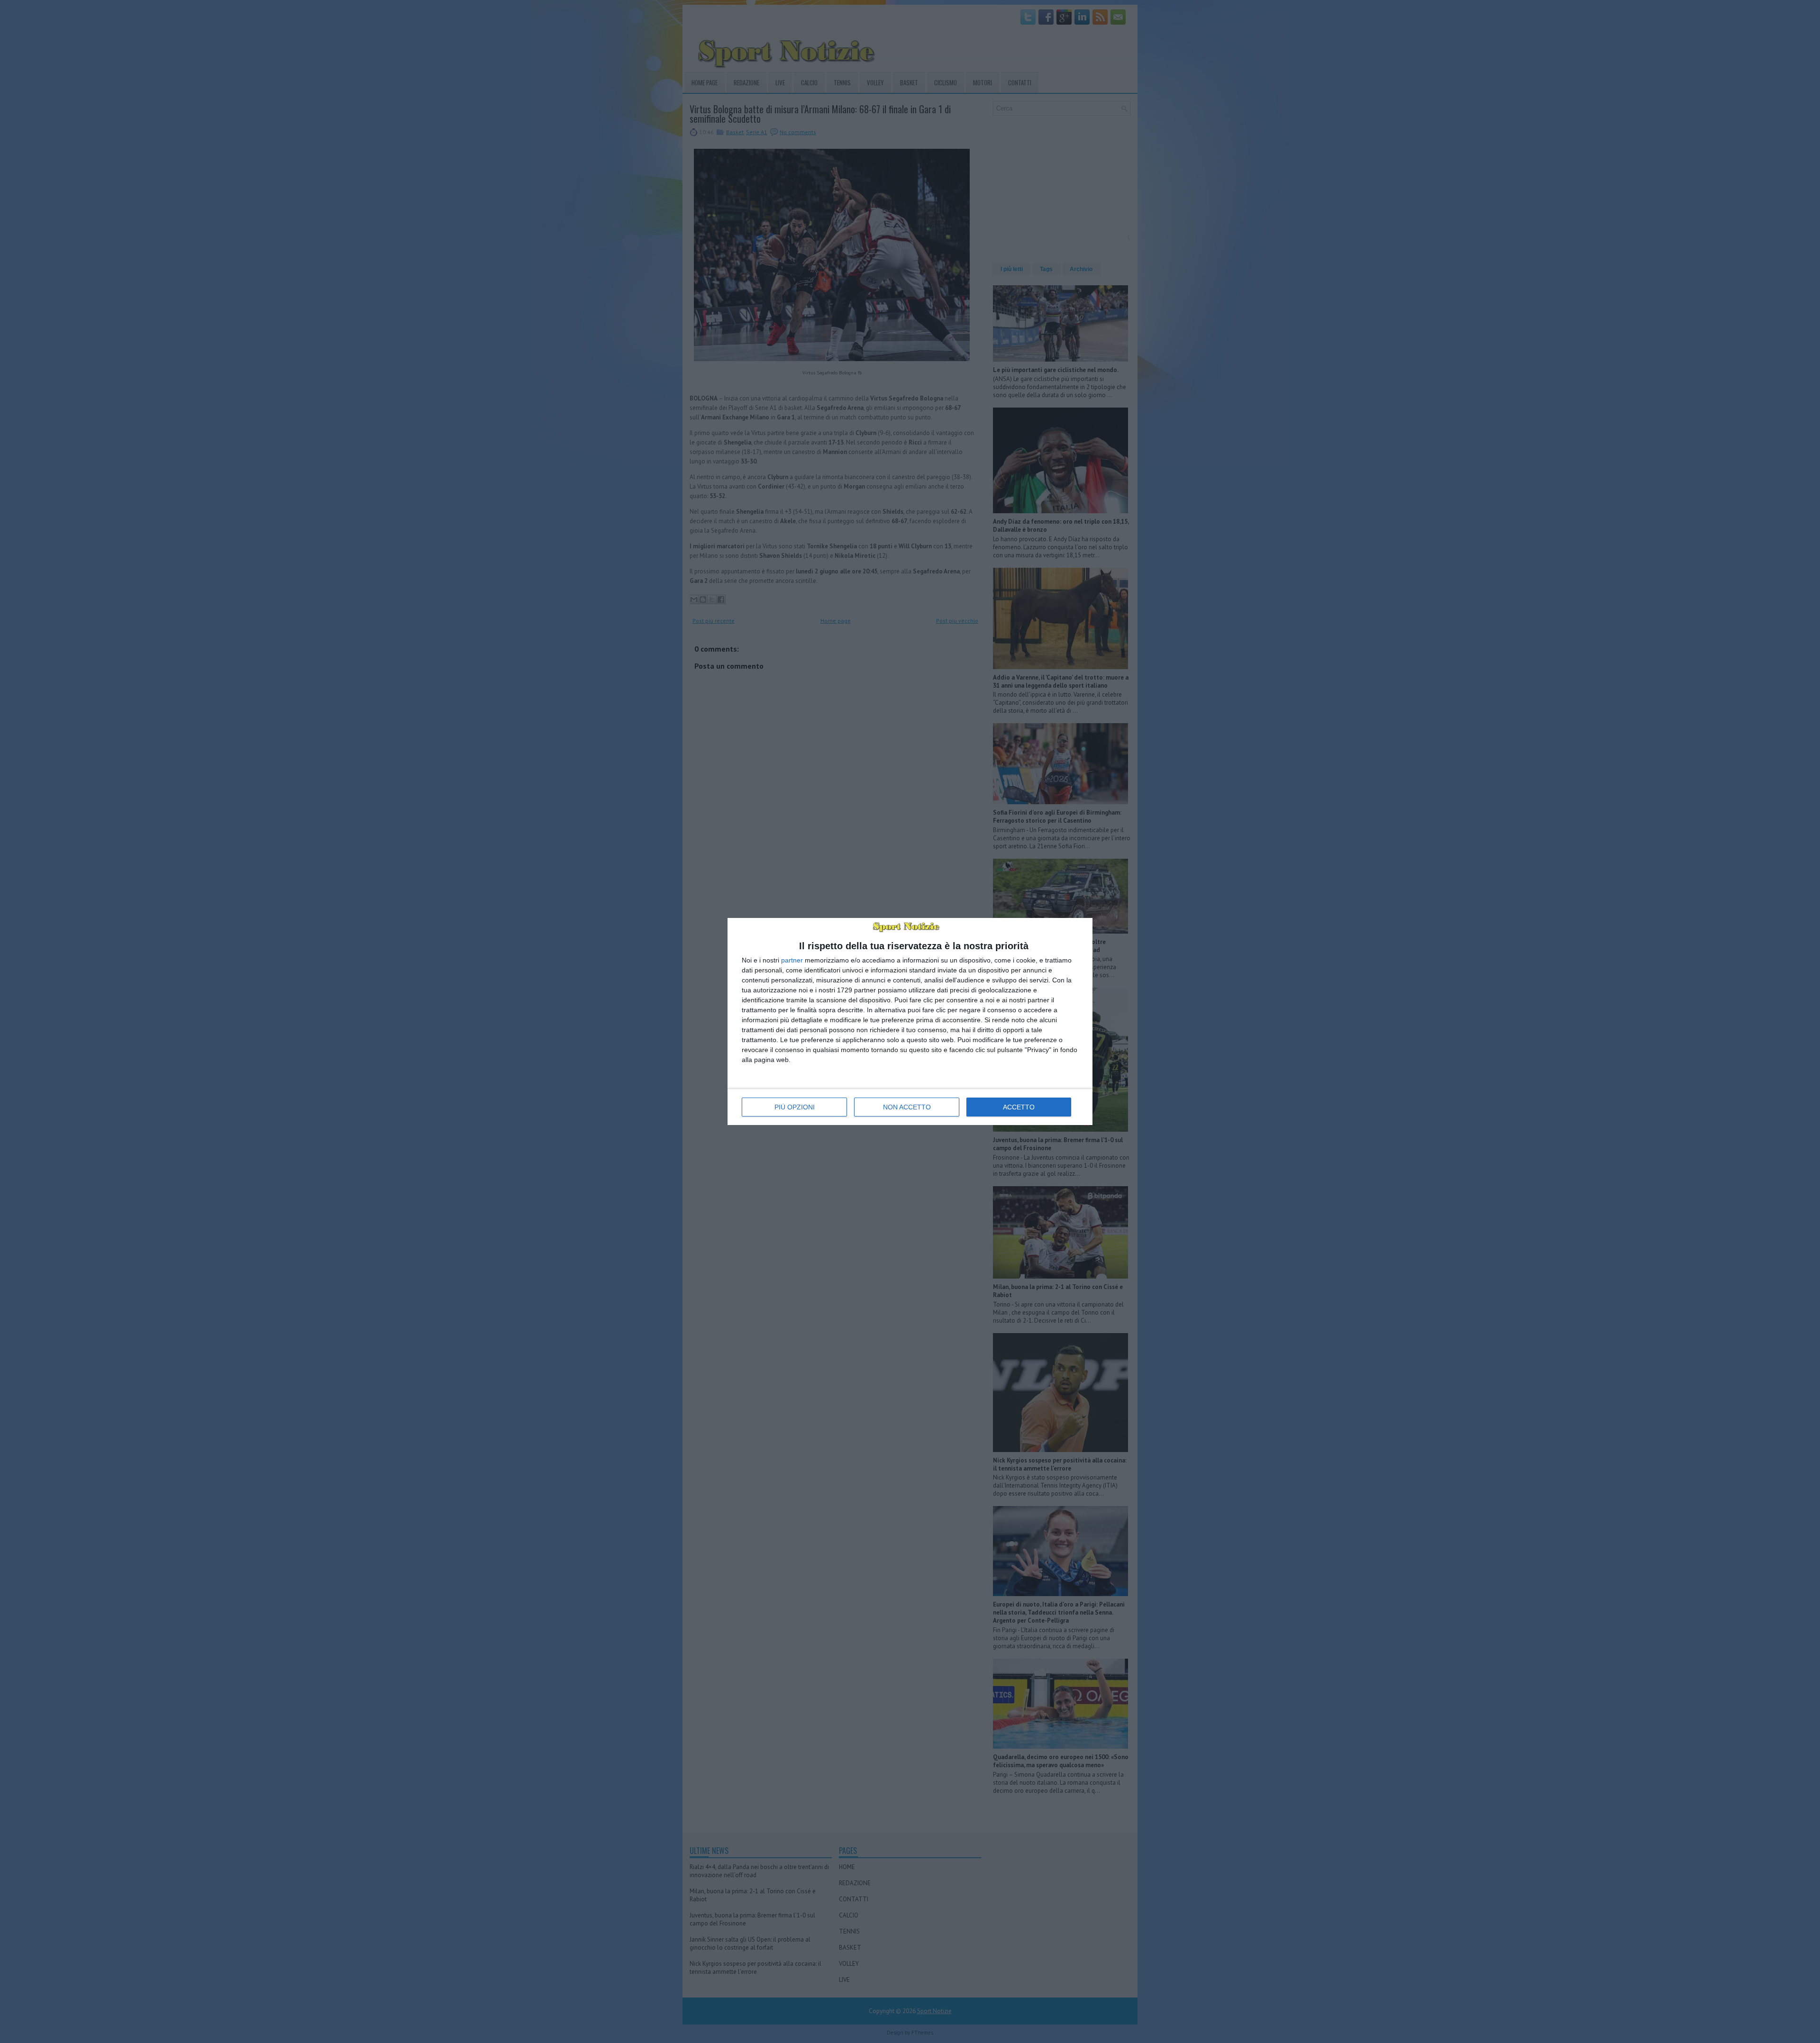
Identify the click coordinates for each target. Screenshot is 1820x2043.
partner (792, 960)
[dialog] (910, 1021)
